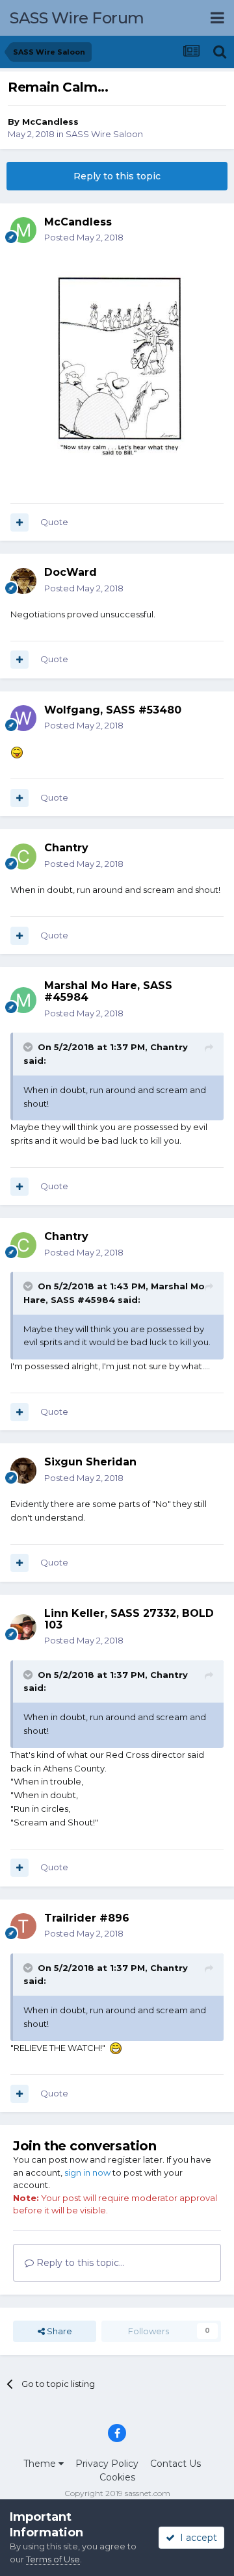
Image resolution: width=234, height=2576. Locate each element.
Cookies (117, 2477)
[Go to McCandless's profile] (23, 230)
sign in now (87, 2172)
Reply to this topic (117, 176)
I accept (196, 2538)
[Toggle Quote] (29, 1047)
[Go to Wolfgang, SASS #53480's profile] (23, 718)
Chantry (169, 1047)
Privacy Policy (107, 2464)
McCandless (50, 122)
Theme (41, 2464)
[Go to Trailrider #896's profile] (23, 1926)
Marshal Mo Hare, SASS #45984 (108, 991)
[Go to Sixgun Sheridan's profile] (23, 1471)
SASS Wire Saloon (104, 134)
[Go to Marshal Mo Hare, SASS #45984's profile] (23, 1000)
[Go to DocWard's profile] (23, 581)
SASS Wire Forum (77, 18)
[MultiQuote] (19, 522)
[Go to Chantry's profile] (23, 857)
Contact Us (175, 2464)
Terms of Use (53, 2559)
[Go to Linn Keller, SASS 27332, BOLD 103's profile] (23, 1627)
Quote (54, 522)
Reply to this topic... (79, 2263)
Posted (84, 237)
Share (58, 2331)
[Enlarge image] (117, 369)
